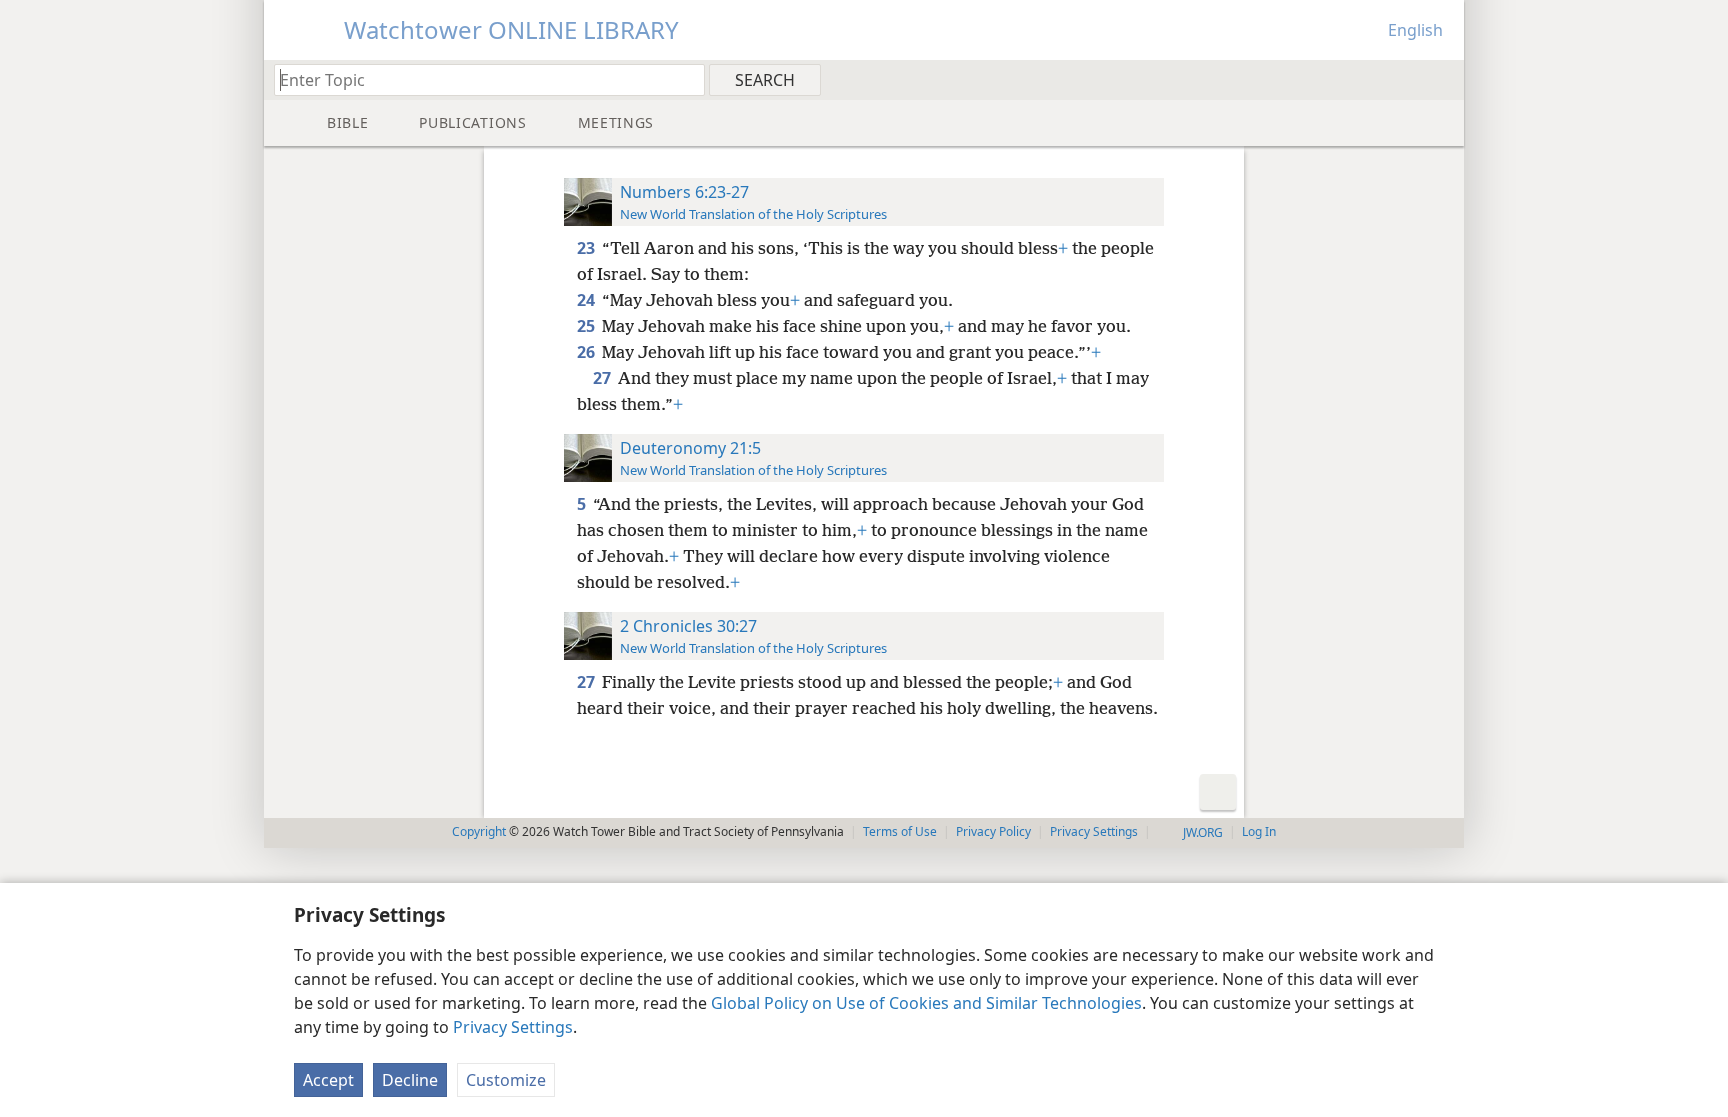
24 (587, 300)
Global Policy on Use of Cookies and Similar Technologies (926, 1003)
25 (587, 326)
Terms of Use (900, 831)
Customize (506, 1080)
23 (587, 248)
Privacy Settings (513, 1027)
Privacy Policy (993, 831)
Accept (328, 1080)
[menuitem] (1441, 79)
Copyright (479, 831)
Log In (1259, 831)
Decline (410, 1080)
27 (603, 378)
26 (587, 352)
